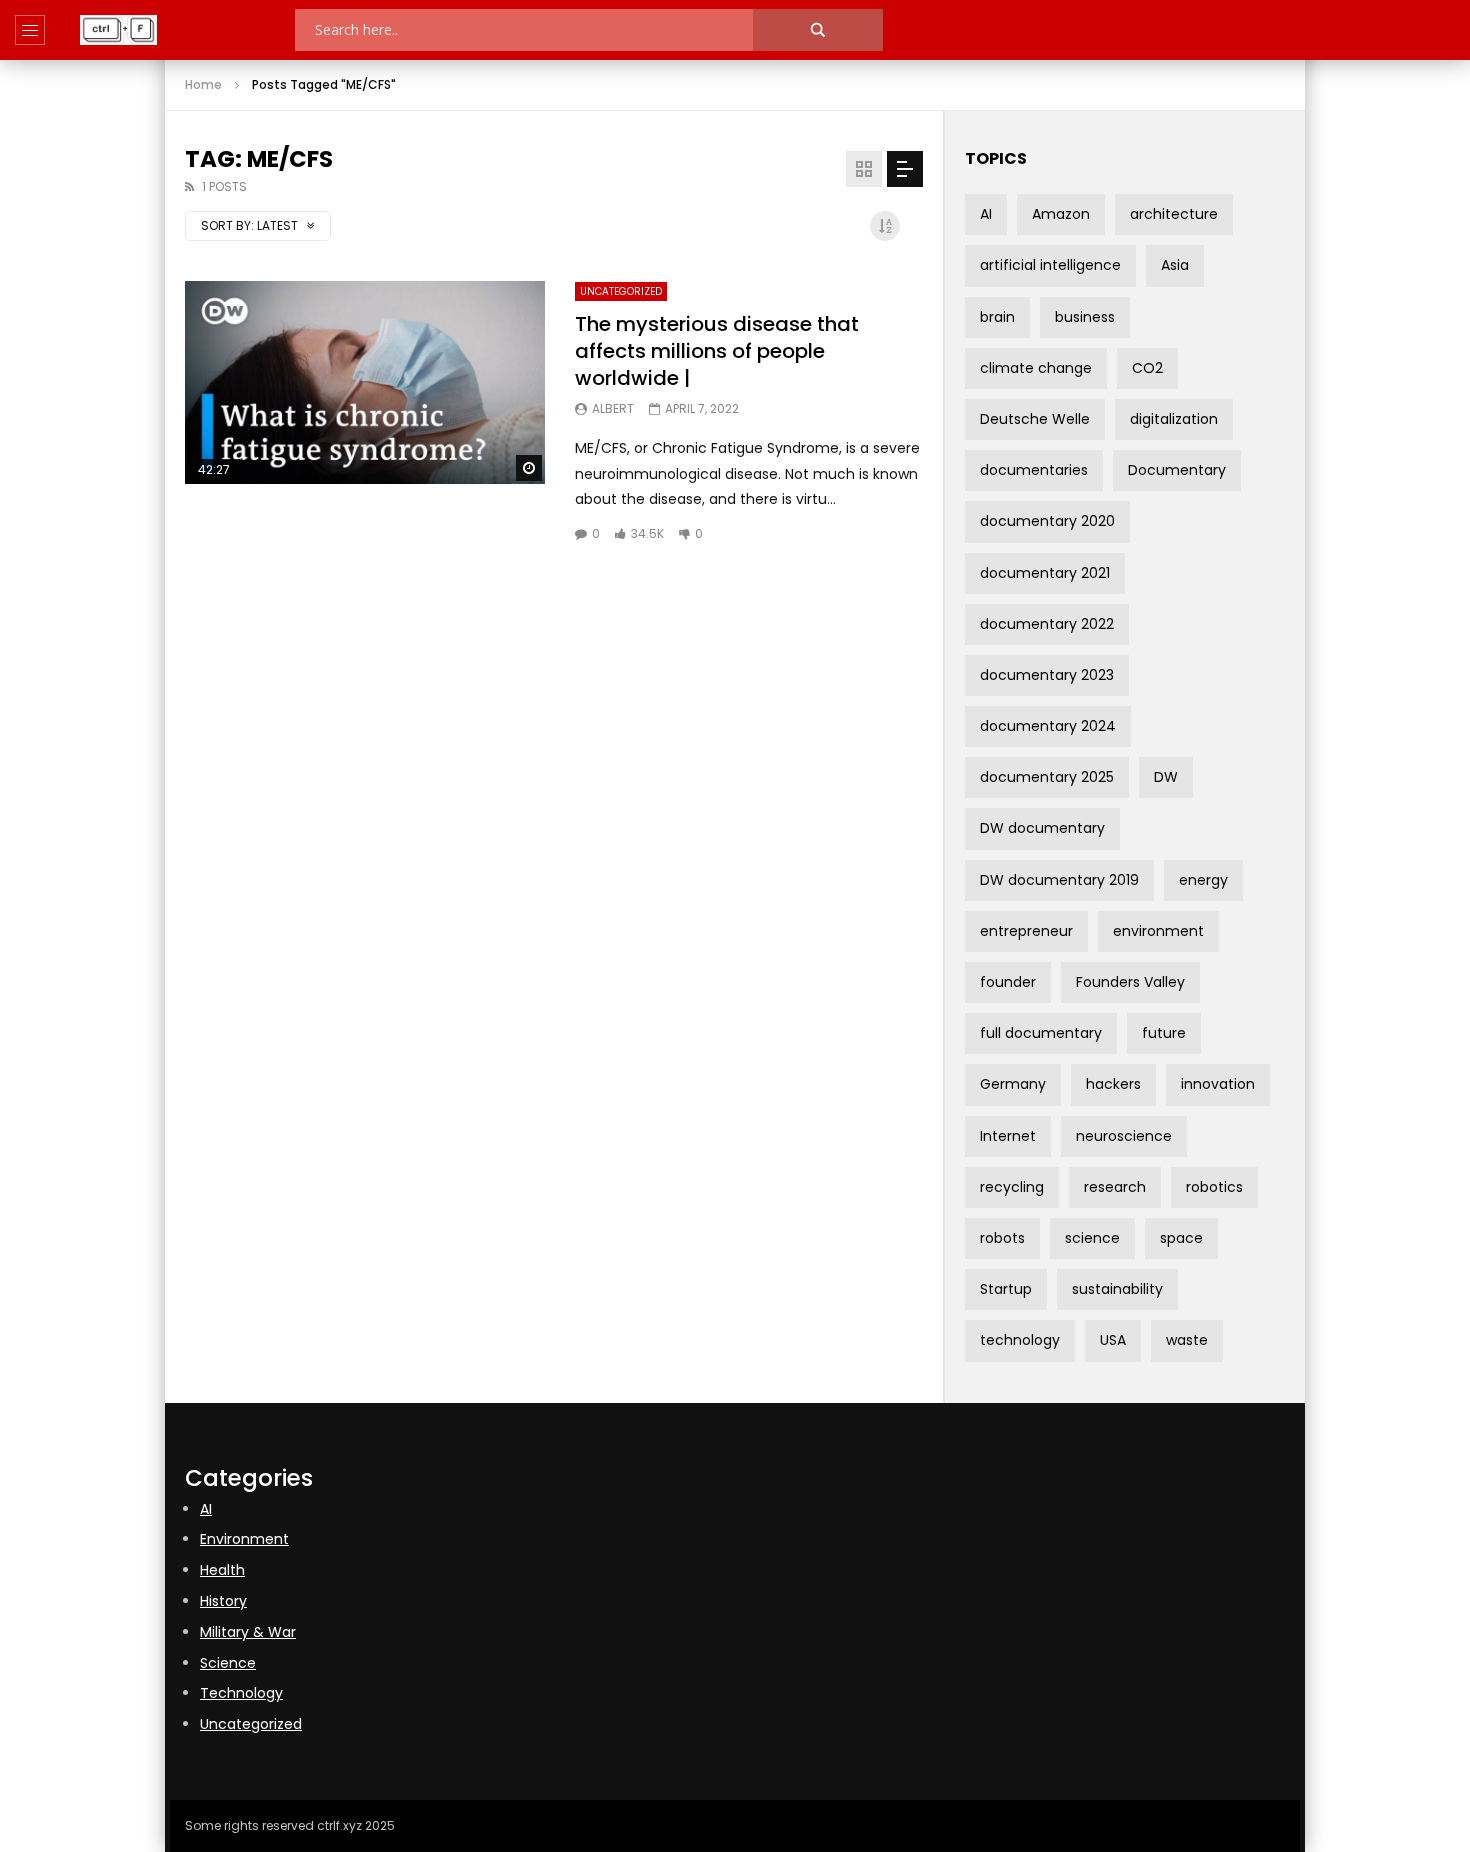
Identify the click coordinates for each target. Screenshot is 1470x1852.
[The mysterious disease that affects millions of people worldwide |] (365, 382)
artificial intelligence (1050, 265)
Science (228, 1663)
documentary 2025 (1047, 777)
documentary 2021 (1045, 573)
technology (1020, 1340)
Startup (1006, 1289)
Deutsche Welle (1035, 419)
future (1164, 1033)
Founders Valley (1130, 982)
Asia (1175, 265)
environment (1158, 931)
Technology (241, 1693)
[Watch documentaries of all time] (118, 30)
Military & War (248, 1632)
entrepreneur (1026, 931)
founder (1008, 982)
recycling (1012, 1187)
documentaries (1034, 470)
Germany (1013, 1084)
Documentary (1177, 470)
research (1115, 1187)
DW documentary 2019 (1059, 880)
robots (1002, 1238)
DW (1166, 777)
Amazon (1061, 214)
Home (203, 84)
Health (222, 1570)
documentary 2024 (1048, 726)
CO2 (1147, 368)
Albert (613, 408)
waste (1187, 1340)
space (1181, 1238)
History (223, 1601)
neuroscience (1124, 1136)
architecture (1174, 214)
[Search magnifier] (818, 30)
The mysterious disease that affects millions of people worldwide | (717, 351)
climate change (1036, 368)
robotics (1214, 1187)
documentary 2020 (1047, 521)
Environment (244, 1539)
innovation (1218, 1084)
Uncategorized (621, 291)
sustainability (1117, 1289)
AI (986, 214)
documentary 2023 (1047, 675)
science (1092, 1238)
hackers (1113, 1084)
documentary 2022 (1047, 624)
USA (1113, 1340)
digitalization (1174, 419)
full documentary (1041, 1033)
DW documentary (1042, 828)
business (1085, 317)
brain (997, 317)
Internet (1008, 1136)
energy (1203, 880)
